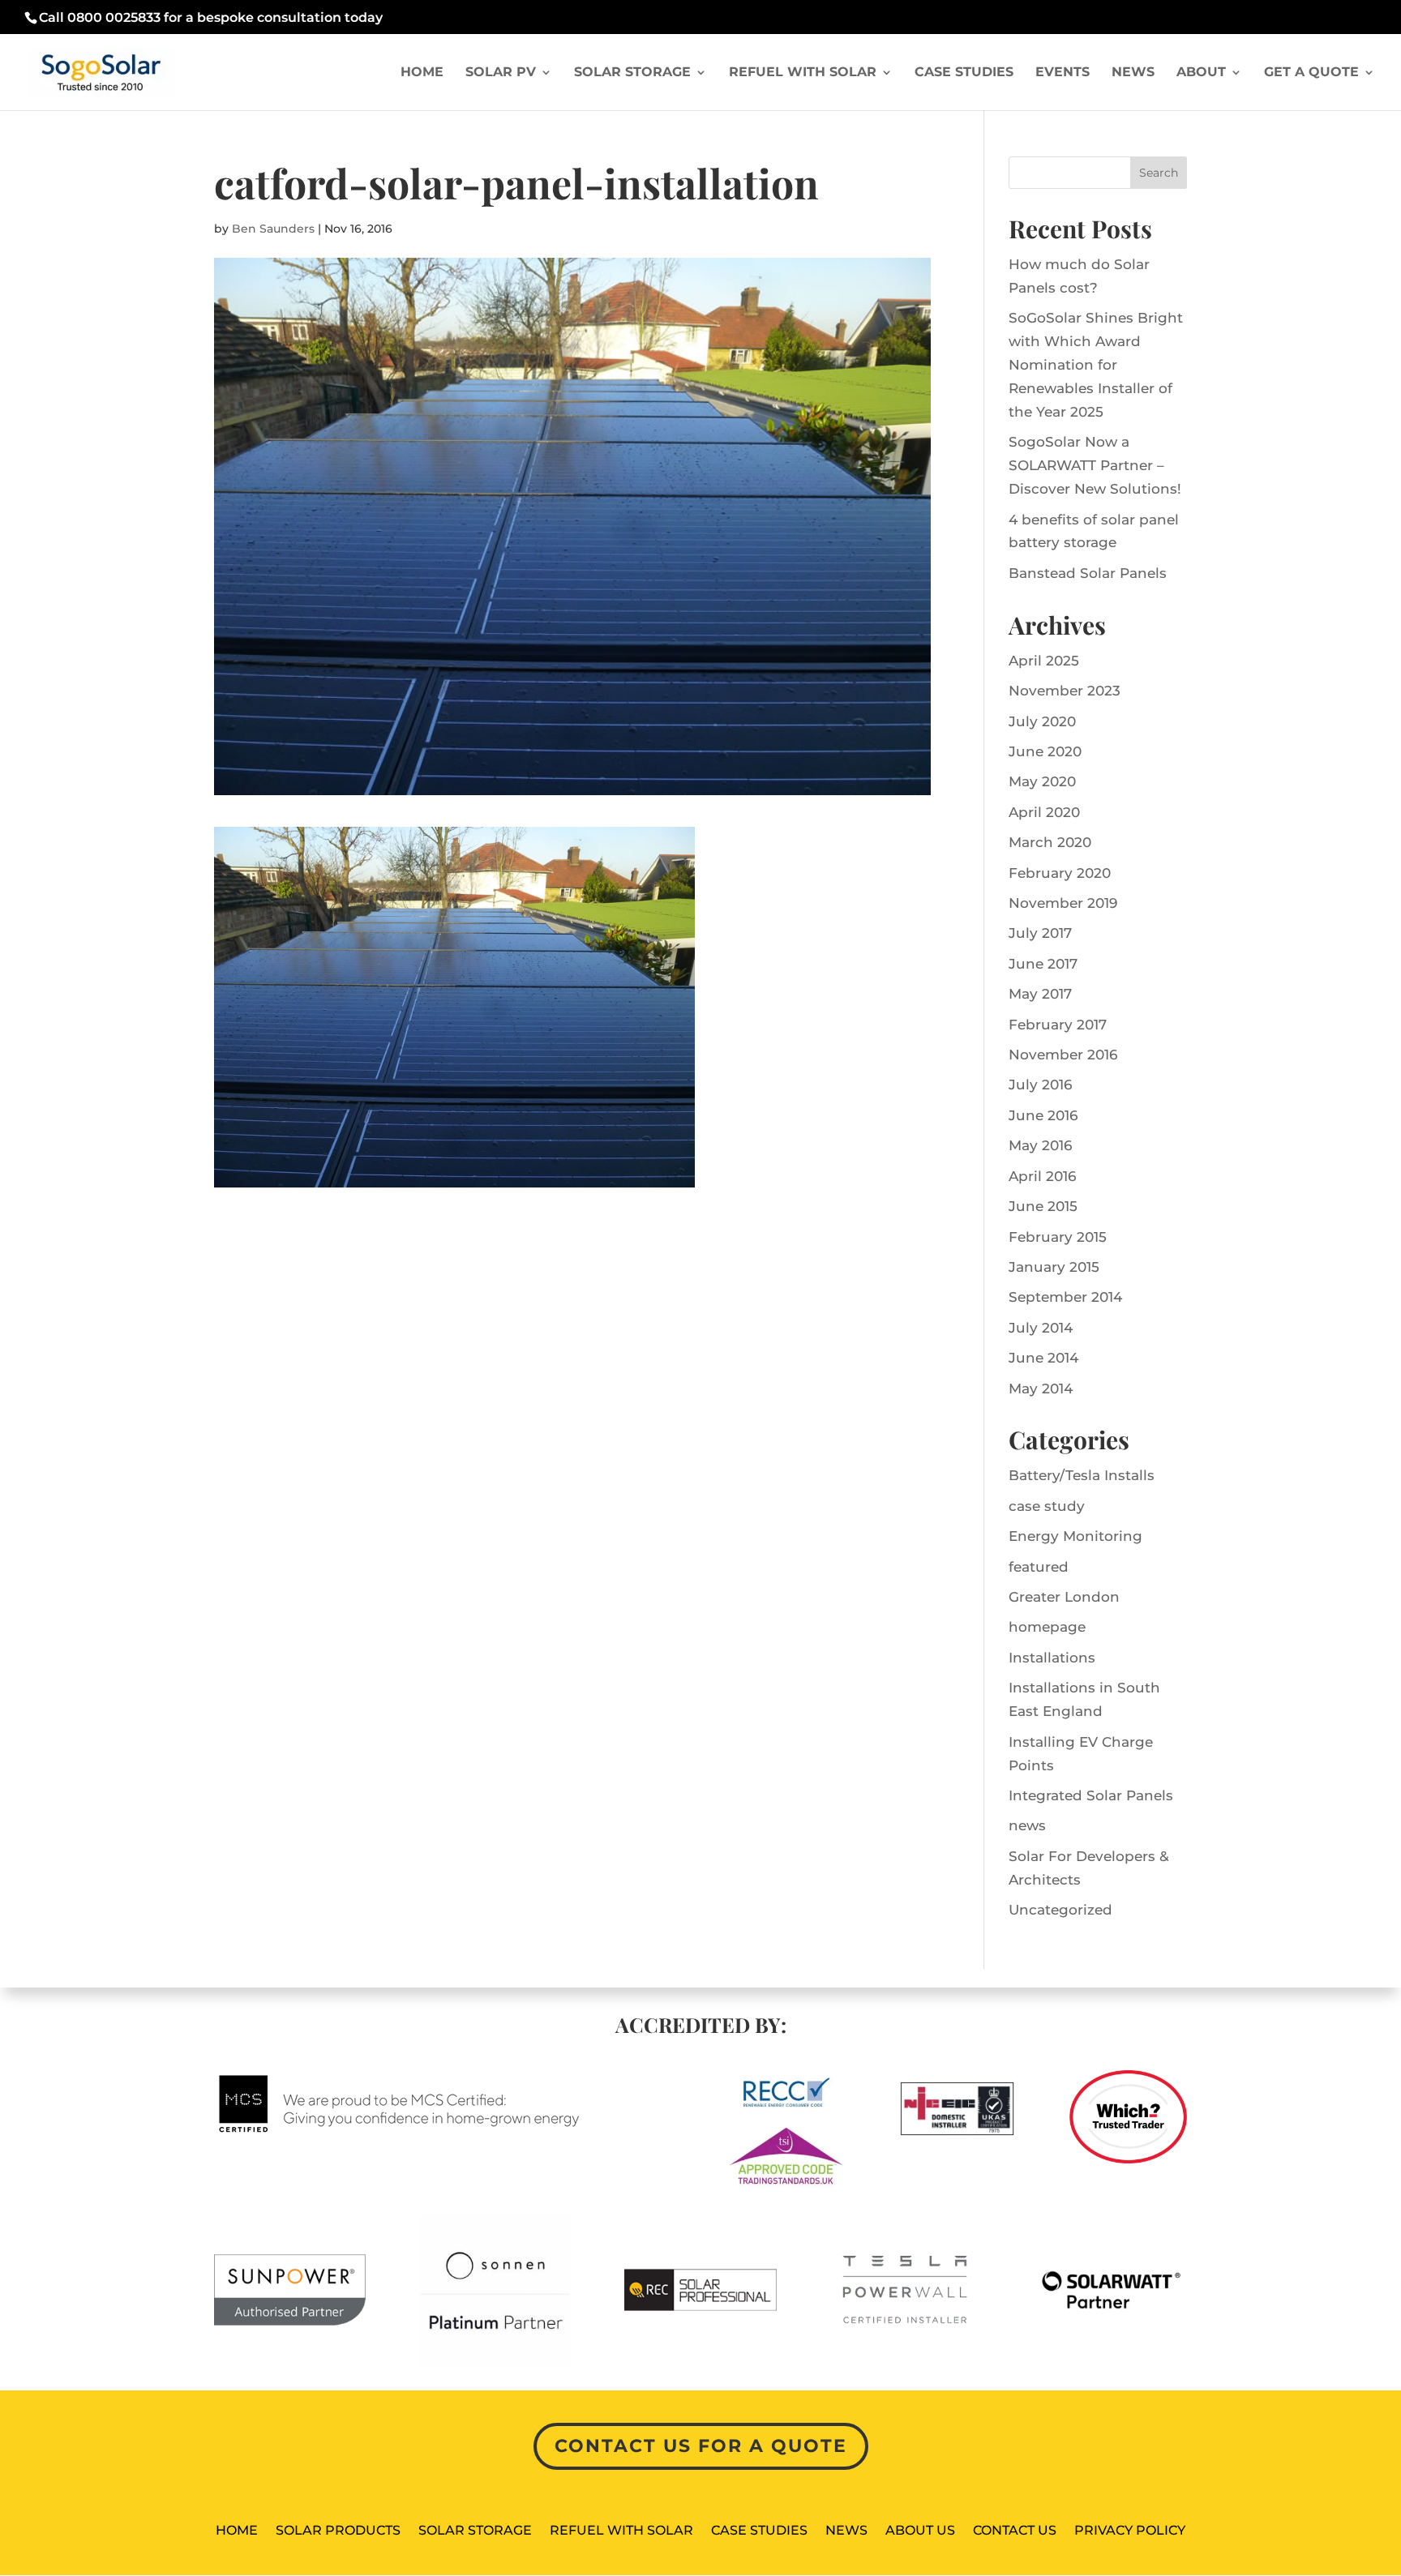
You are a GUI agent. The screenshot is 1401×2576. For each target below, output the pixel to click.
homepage (1047, 1627)
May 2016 (1040, 1145)
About (1201, 73)
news (1027, 1825)
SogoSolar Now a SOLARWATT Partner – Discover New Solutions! (1095, 465)
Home (422, 73)
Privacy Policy (1130, 2531)
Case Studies (964, 73)
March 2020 (1050, 842)
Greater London (1064, 1597)
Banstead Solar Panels (1088, 573)
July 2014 (1041, 1328)
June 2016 (1043, 1115)
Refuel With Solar (803, 73)
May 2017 (1040, 994)
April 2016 (1042, 1176)
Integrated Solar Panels (1091, 1795)
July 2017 (1040, 933)
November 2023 (1065, 691)
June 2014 (1043, 1358)
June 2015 (1043, 1206)
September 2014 (1065, 1297)
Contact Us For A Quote (701, 2446)
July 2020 (1042, 721)
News (1133, 73)
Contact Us (1015, 2531)
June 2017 (1043, 964)
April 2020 (1044, 812)
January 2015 (1054, 1267)
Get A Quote (1311, 73)
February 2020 (1060, 873)
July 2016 (1040, 1085)
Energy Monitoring (1075, 1536)
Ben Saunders (273, 229)
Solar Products (338, 2531)
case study (1047, 1506)
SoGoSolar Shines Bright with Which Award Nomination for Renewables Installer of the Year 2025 (1096, 365)
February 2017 (1058, 1025)
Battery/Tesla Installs (1082, 1475)
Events (1063, 73)
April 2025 (1044, 661)
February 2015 (1058, 1237)
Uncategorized (1060, 1910)
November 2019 (1063, 903)
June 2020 (1045, 751)
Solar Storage (632, 73)
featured (1039, 1567)
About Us (920, 2531)
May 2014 (1041, 1389)
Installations (1052, 1658)
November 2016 (1063, 1055)
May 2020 (1042, 781)
